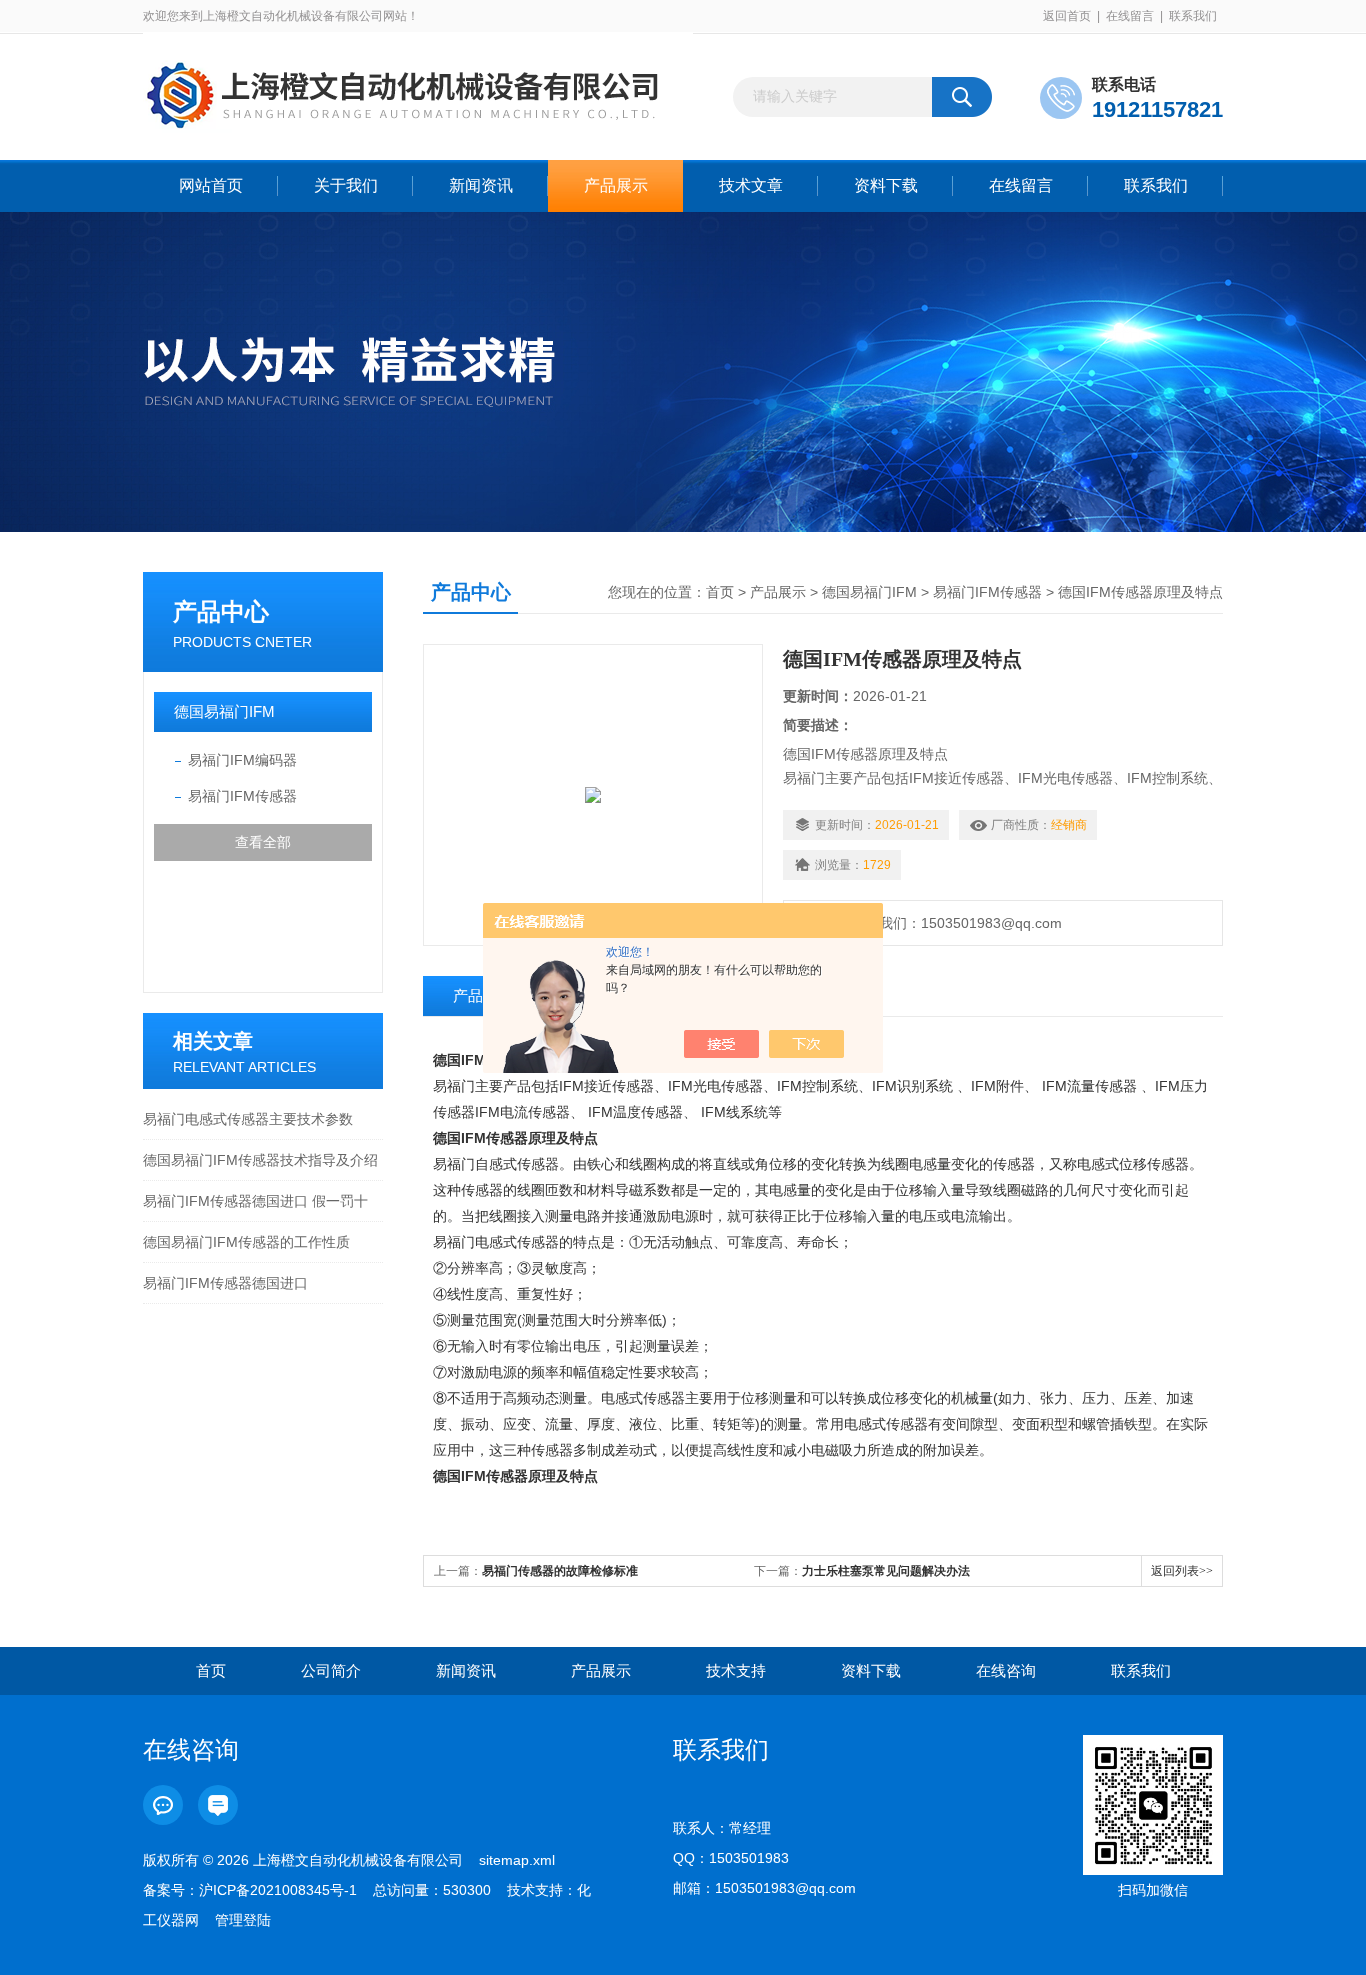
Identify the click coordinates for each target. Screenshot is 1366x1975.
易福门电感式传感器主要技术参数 (248, 1119)
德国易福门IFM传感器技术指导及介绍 (260, 1160)
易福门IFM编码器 (242, 760)
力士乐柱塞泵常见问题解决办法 (886, 1571)
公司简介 (331, 1670)
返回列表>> (1182, 1571)
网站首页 (211, 185)
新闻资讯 (481, 185)
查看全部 (263, 842)
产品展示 (616, 185)
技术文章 (751, 185)
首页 (720, 592)
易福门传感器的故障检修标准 (560, 1571)
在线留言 (1130, 16)
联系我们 (1193, 16)
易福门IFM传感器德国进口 (225, 1283)
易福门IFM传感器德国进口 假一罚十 (255, 1201)
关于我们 (346, 185)
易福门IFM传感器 (242, 796)
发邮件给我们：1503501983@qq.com (938, 923)
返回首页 (1067, 16)
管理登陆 (243, 1920)
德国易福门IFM (224, 711)
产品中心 (221, 611)
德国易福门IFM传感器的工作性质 (246, 1242)
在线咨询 (1006, 1670)
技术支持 (736, 1670)
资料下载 (886, 185)
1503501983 (749, 1858)
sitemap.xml (517, 1860)
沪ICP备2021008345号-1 (278, 1890)
